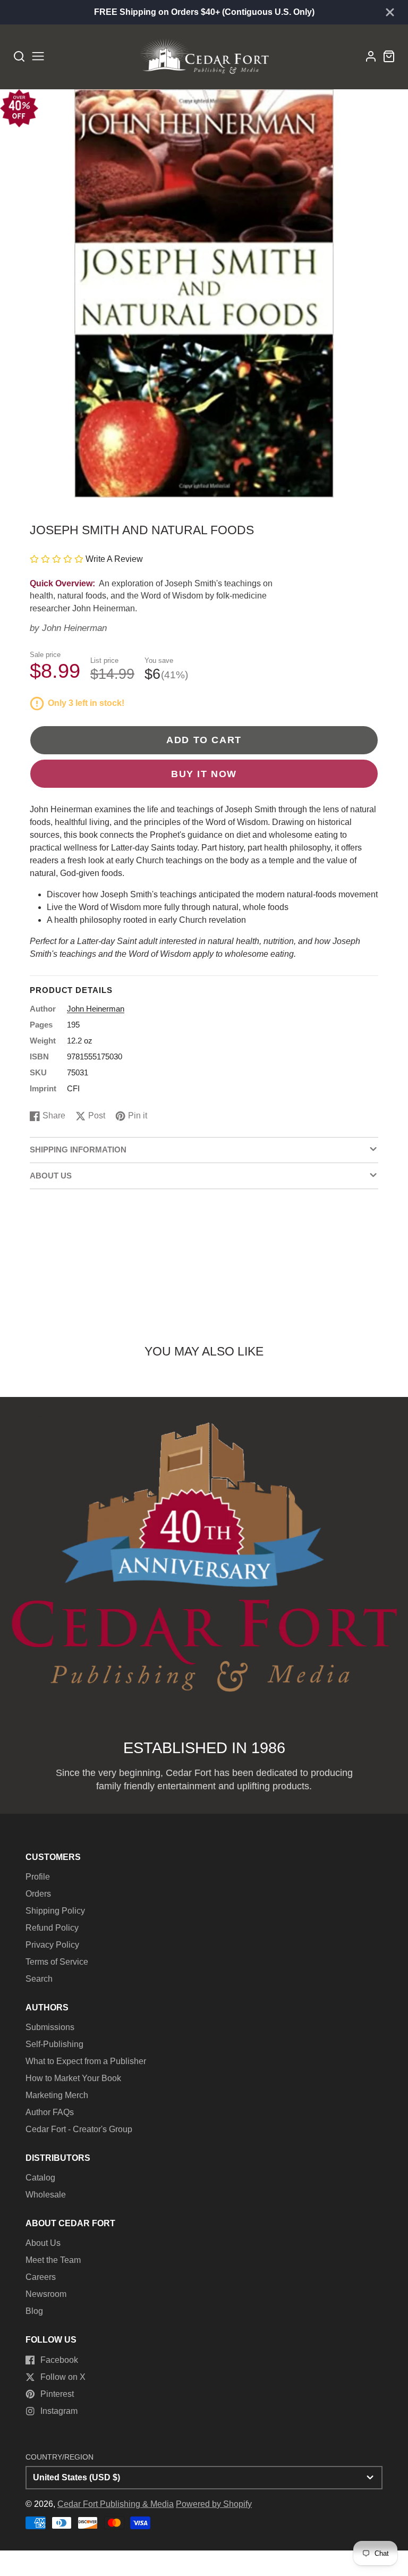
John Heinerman (74, 628)
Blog (34, 2311)
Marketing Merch (57, 2095)
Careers (41, 2277)
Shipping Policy (55, 1911)
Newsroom (46, 2294)
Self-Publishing (54, 2044)
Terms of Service (57, 1962)
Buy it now (204, 774)
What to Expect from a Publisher (86, 2061)
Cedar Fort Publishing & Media (116, 2504)
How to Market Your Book (73, 2078)
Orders (38, 1894)
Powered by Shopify (214, 2504)
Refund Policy (52, 1928)
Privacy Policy (52, 1945)
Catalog (40, 2178)
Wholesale (46, 2195)
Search (39, 1979)
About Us (43, 2243)
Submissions (50, 2027)
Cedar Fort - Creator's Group (79, 2129)
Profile (38, 1877)
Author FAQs (50, 2112)
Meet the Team (53, 2260)
